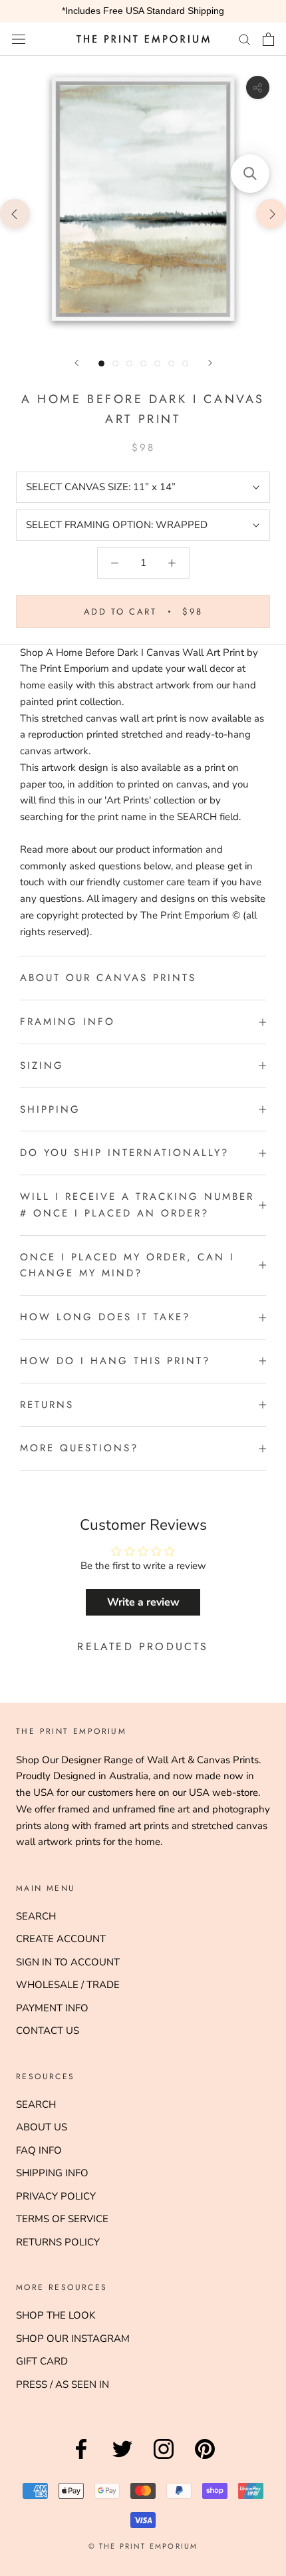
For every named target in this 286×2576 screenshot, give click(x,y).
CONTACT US (48, 2031)
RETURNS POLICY (58, 2242)
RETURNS (47, 1405)
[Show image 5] (157, 363)
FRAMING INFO (68, 1022)
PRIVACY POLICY (56, 2196)
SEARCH (36, 1916)
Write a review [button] (143, 1602)
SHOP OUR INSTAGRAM (73, 2339)
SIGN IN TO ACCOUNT (68, 1962)
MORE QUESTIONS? (79, 1448)
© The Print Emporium (143, 2546)
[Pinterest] (205, 2459)
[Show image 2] (115, 363)
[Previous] (76, 363)
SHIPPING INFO (52, 2173)
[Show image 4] (143, 363)
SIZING (42, 1066)
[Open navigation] (19, 39)
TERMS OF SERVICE (62, 2219)
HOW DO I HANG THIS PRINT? (115, 1361)
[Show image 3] (129, 363)
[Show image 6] (171, 363)
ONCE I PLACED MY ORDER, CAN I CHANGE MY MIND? (127, 1265)
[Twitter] (122, 2459)
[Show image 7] (185, 363)
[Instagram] (164, 2459)
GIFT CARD (42, 2361)
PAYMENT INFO (52, 2008)
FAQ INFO (39, 2150)
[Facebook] (81, 2459)
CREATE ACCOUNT (61, 1939)
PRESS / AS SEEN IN (63, 2384)
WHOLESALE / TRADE (68, 1985)
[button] (250, 174)
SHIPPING (50, 1109)
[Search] (245, 39)
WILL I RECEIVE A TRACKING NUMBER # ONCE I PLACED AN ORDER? (137, 1205)
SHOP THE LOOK (56, 2315)
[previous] (15, 213)
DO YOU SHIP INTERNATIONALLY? (124, 1153)
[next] (271, 213)
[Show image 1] (101, 363)
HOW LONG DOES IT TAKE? (105, 1317)
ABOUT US (42, 2127)
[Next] (210, 363)
